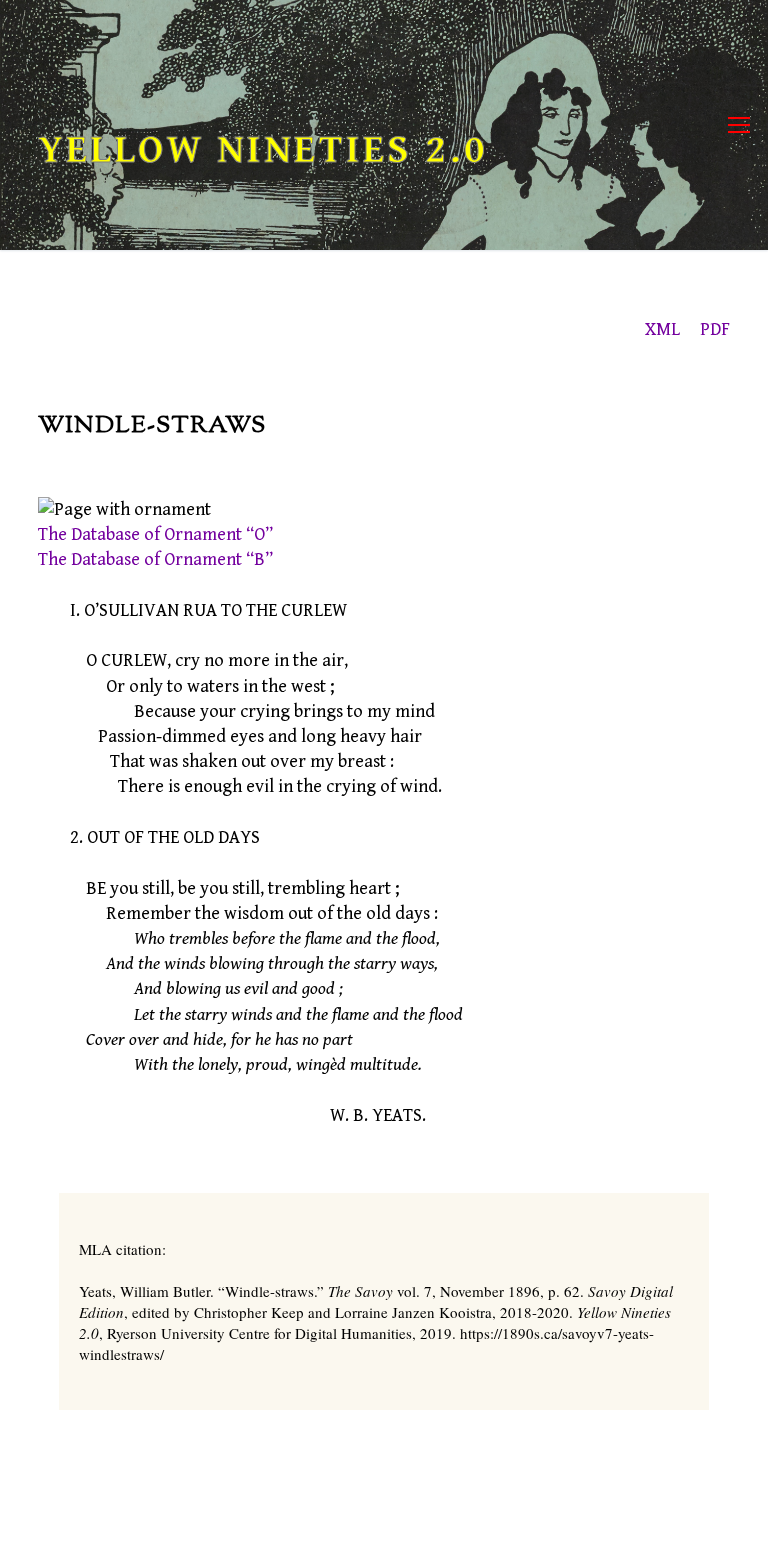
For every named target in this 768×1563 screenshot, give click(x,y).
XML (662, 329)
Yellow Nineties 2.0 (263, 150)
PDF (715, 329)
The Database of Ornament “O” (155, 534)
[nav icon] (739, 125)
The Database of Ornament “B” (155, 559)
